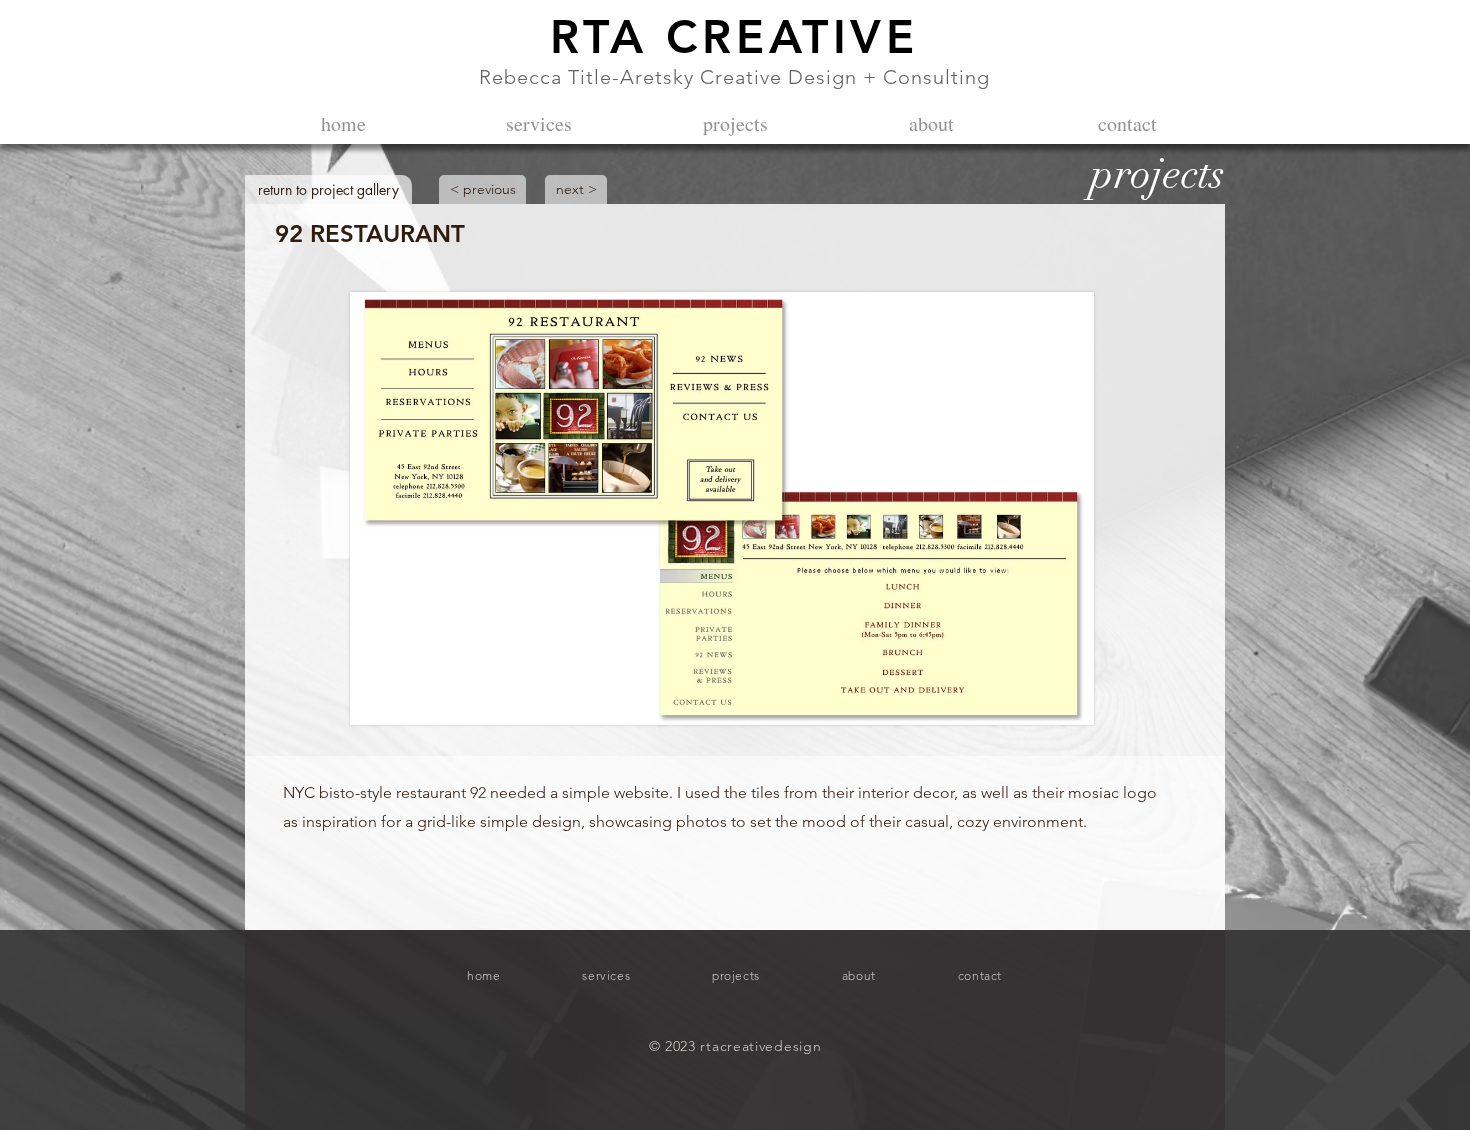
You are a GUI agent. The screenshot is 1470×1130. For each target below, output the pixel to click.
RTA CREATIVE (734, 37)
